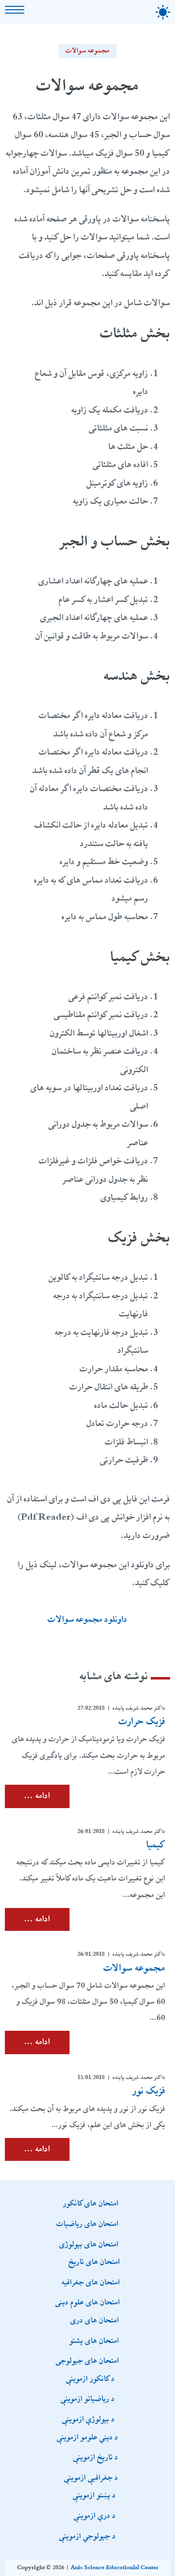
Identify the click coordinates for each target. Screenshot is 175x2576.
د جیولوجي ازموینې (87, 2536)
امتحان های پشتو (94, 2340)
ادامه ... (37, 1796)
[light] (163, 12)
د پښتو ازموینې (94, 2495)
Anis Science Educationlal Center (114, 2568)
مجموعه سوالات (88, 51)
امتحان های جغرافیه (91, 2282)
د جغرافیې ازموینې (91, 2477)
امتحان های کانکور (91, 2203)
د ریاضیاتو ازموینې (88, 2398)
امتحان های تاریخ (94, 2261)
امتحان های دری (95, 2320)
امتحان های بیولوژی (89, 2244)
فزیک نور (149, 2091)
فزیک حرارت (142, 1721)
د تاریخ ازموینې (96, 2457)
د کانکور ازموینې (90, 2378)
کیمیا (156, 1845)
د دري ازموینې (95, 2515)
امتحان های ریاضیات (87, 2223)
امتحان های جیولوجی (87, 2360)
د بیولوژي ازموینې (88, 2419)
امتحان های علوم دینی (88, 2302)
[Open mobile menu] (15, 10)
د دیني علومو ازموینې (87, 2437)
